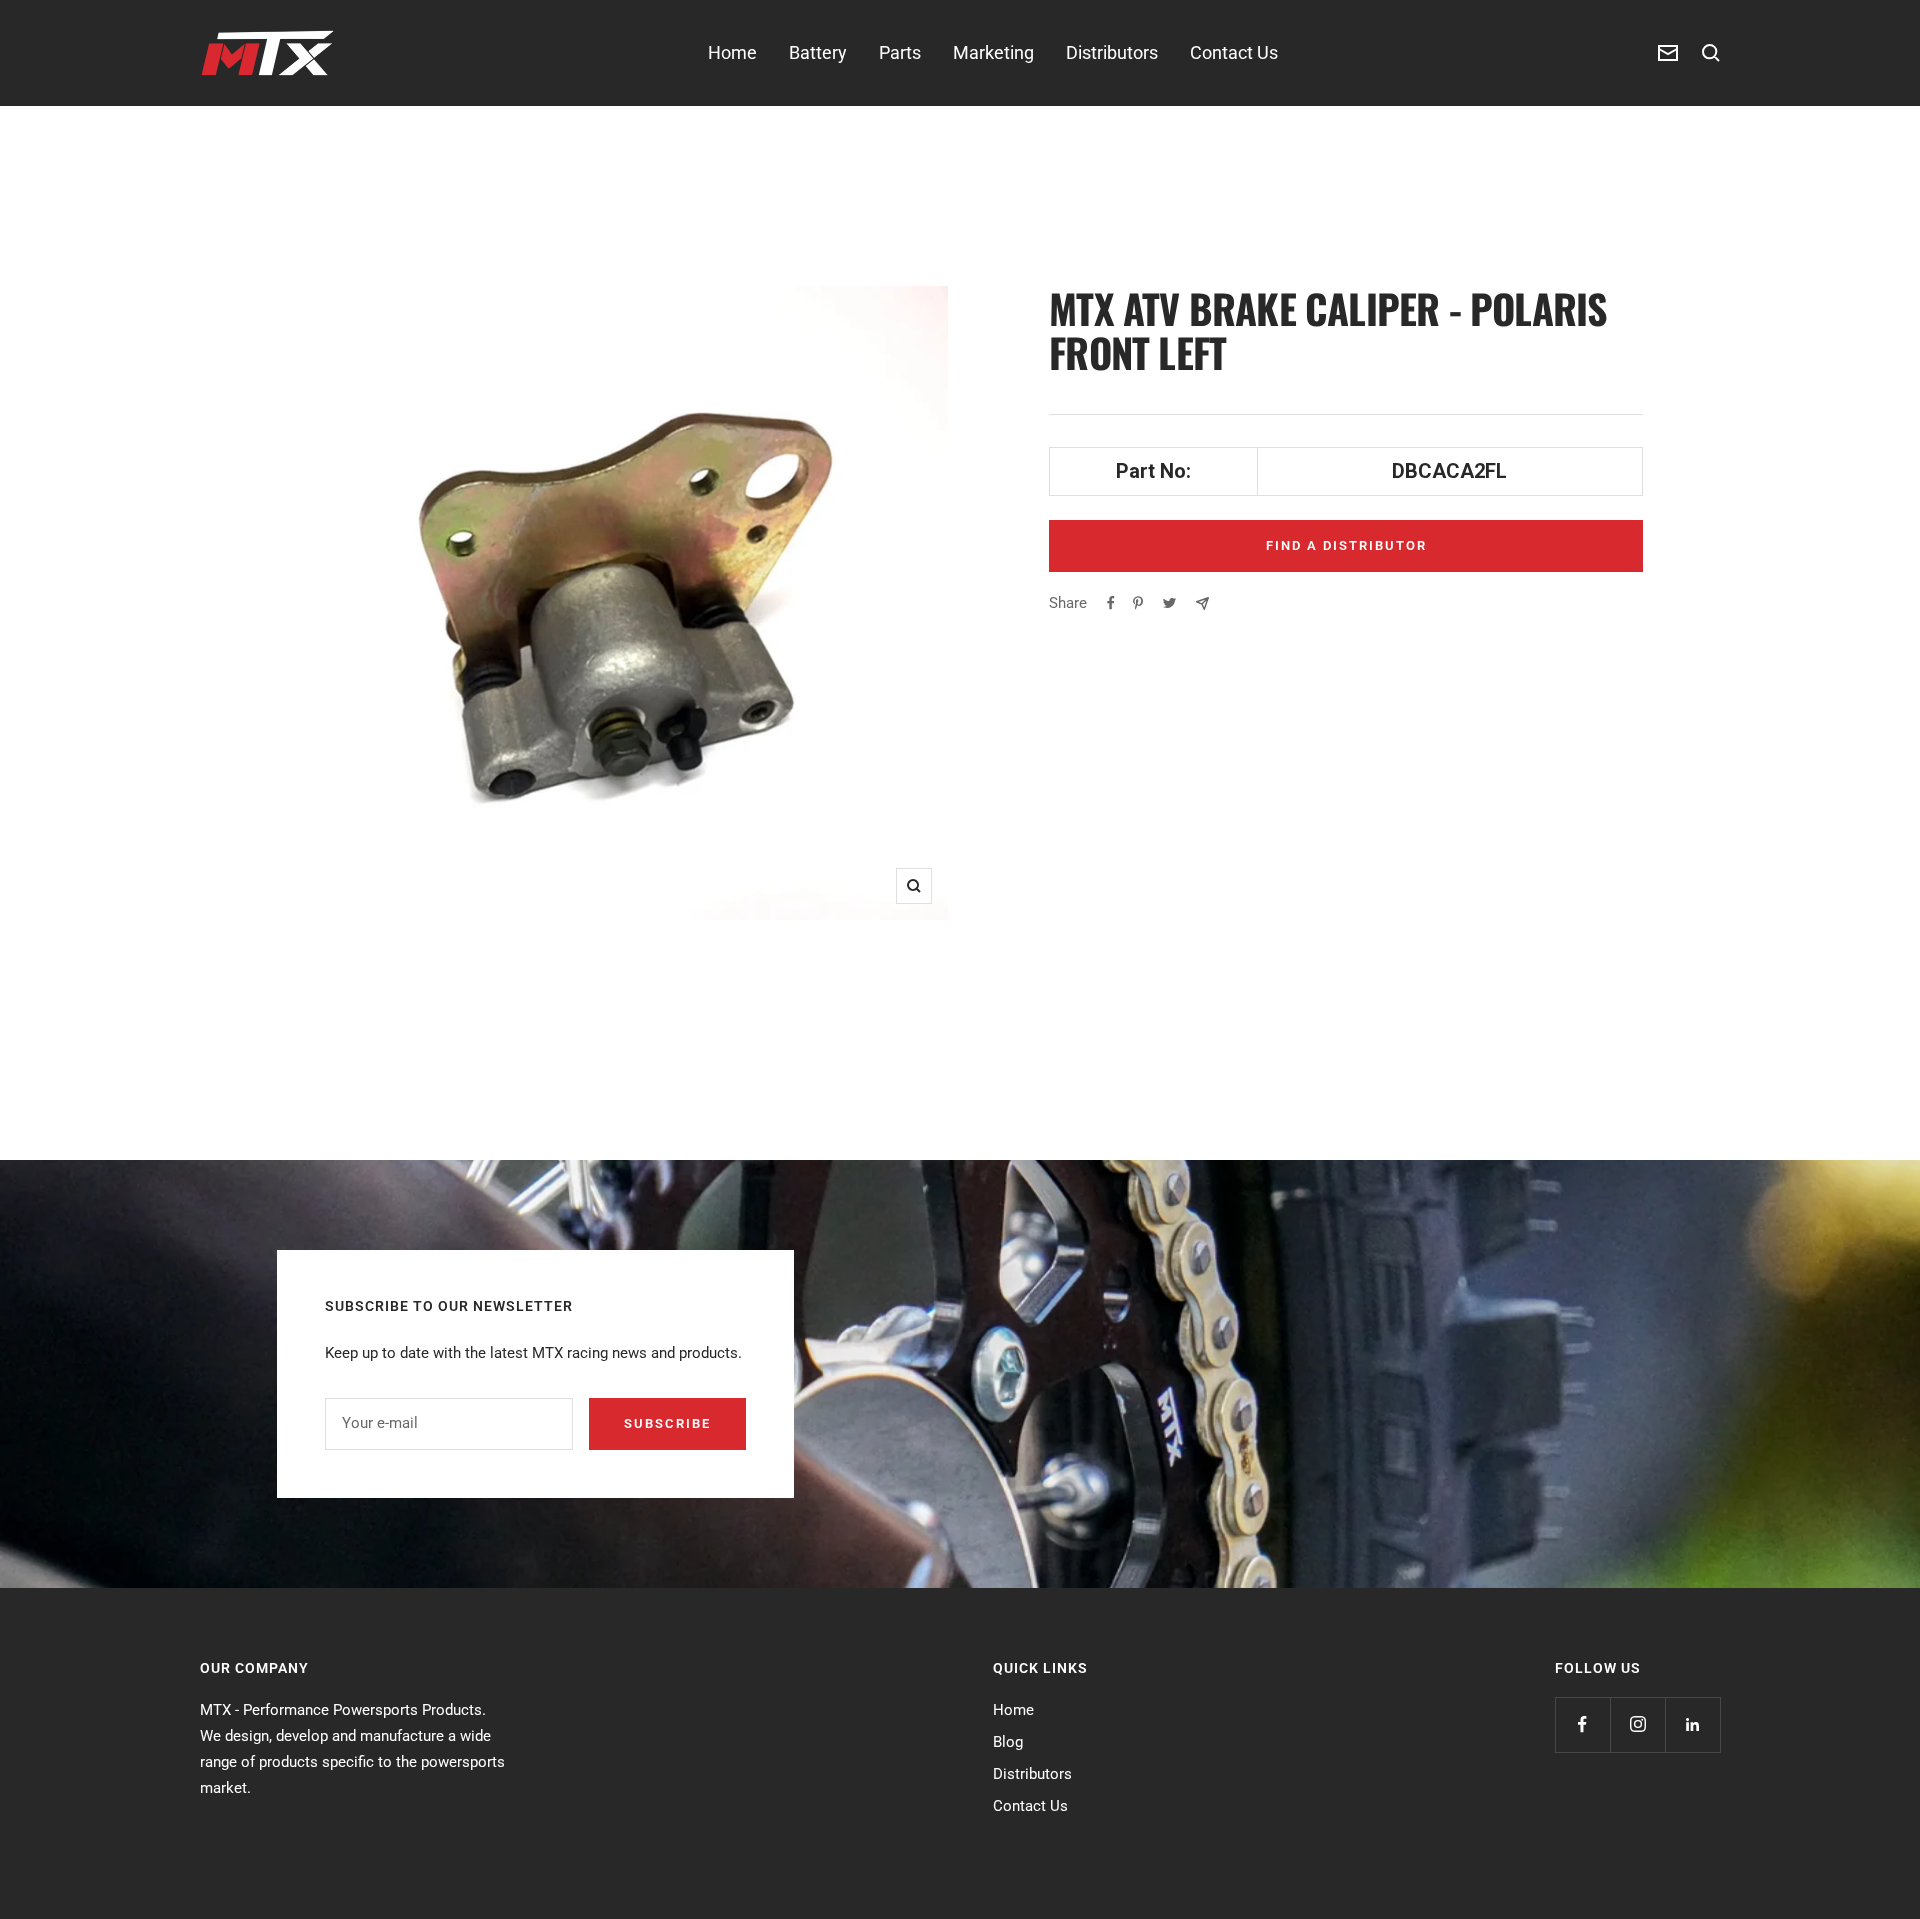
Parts (900, 52)
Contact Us (1234, 52)
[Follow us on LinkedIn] (1692, 1724)
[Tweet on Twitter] (1169, 603)
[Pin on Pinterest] (1138, 603)
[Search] (1711, 53)
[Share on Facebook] (1111, 603)
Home (732, 52)
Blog (1008, 1742)
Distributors (1112, 52)
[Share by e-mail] (1202, 603)
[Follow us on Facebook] (1582, 1724)
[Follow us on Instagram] (1637, 1724)
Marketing (993, 52)
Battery (818, 52)
